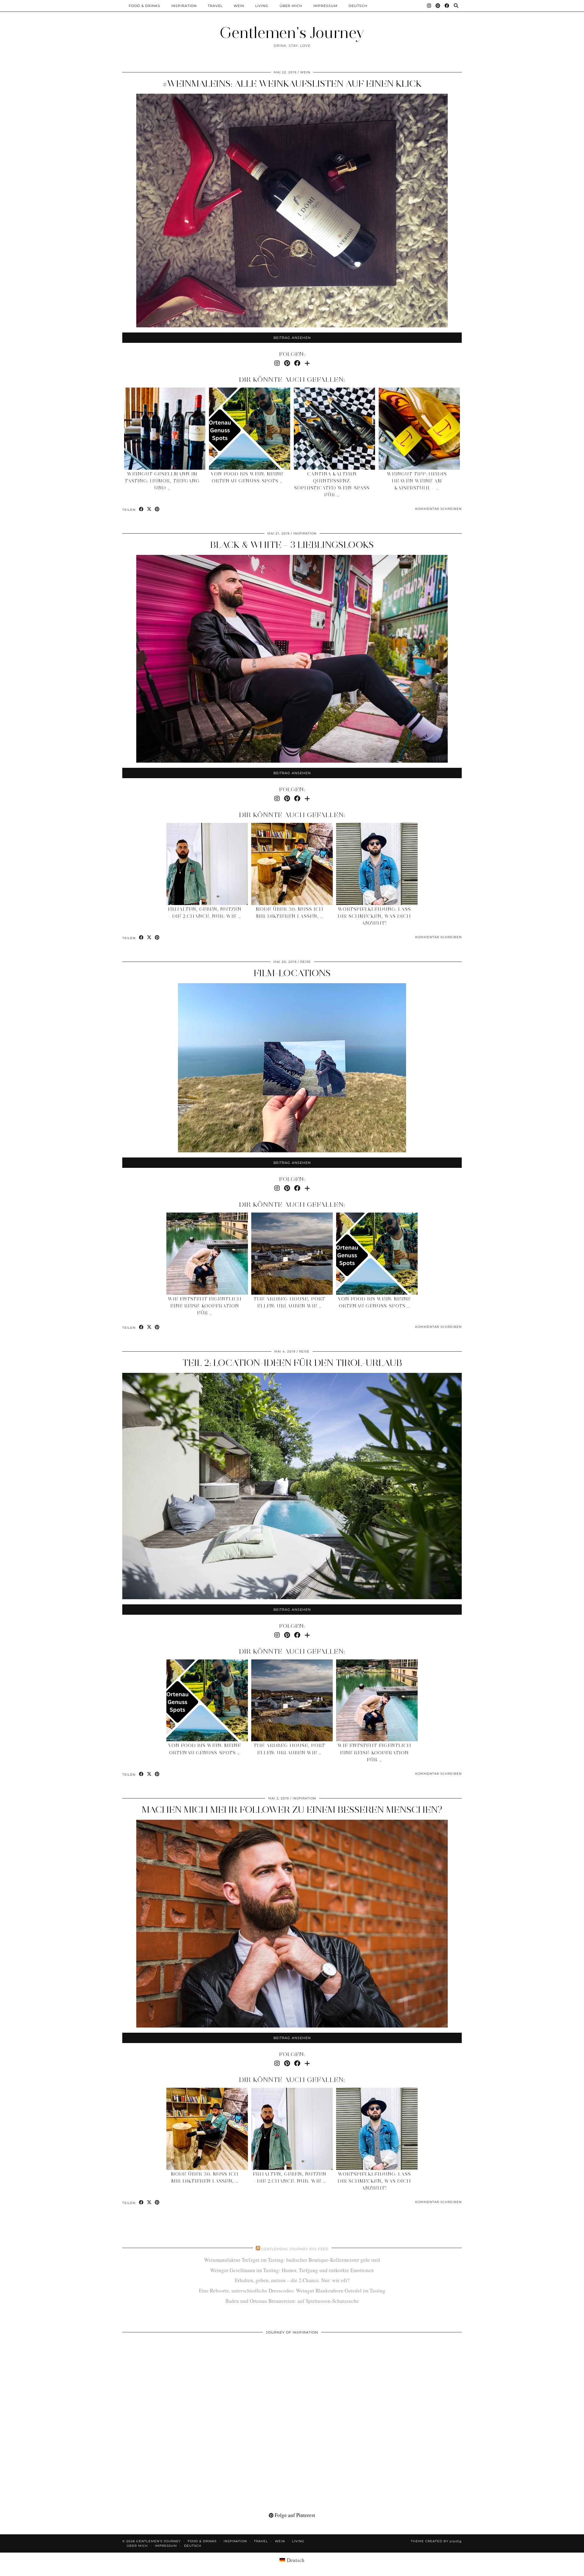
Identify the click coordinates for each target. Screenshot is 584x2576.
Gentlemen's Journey (292, 33)
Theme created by (436, 2541)
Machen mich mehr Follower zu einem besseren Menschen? (292, 1810)
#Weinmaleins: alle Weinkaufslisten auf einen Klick (292, 84)
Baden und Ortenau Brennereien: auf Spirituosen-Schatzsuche (292, 2301)
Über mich (291, 6)
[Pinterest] (438, 6)
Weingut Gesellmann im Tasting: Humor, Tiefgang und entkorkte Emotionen (292, 2270)
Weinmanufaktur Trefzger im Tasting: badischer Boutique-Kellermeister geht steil (292, 2260)
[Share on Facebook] (141, 509)
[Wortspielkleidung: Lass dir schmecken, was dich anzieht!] (377, 864)
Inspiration (184, 6)
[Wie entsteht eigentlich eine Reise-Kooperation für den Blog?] (207, 1254)
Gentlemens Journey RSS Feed (295, 2249)
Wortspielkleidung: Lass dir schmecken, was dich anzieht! (374, 916)
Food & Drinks (144, 6)
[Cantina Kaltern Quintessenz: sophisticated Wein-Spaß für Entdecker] (335, 429)
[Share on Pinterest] (157, 509)
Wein (239, 6)
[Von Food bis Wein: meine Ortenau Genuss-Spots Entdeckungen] (250, 429)
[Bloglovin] (307, 363)
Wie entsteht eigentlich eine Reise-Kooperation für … (205, 1306)
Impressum (325, 6)
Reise (306, 962)
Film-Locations (292, 973)
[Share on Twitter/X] (149, 509)
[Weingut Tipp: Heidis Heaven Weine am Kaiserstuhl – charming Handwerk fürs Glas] (419, 429)
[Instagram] (429, 6)
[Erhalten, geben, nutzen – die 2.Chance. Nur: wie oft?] (207, 864)
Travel (215, 6)
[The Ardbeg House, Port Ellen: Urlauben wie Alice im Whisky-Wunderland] (292, 1254)
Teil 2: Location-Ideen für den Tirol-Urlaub (292, 1363)
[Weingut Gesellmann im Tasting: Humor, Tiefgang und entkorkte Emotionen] (165, 429)
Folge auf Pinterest (294, 2515)
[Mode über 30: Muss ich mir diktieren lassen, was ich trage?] (292, 864)
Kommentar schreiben (438, 509)
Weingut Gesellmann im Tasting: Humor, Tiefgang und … (162, 481)
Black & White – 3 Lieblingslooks (292, 545)
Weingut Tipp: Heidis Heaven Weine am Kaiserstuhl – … (417, 481)
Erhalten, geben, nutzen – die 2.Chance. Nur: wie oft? (292, 2280)
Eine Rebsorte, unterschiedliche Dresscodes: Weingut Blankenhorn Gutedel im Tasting (292, 2291)
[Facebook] (447, 6)
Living (262, 6)
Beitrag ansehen (292, 338)
